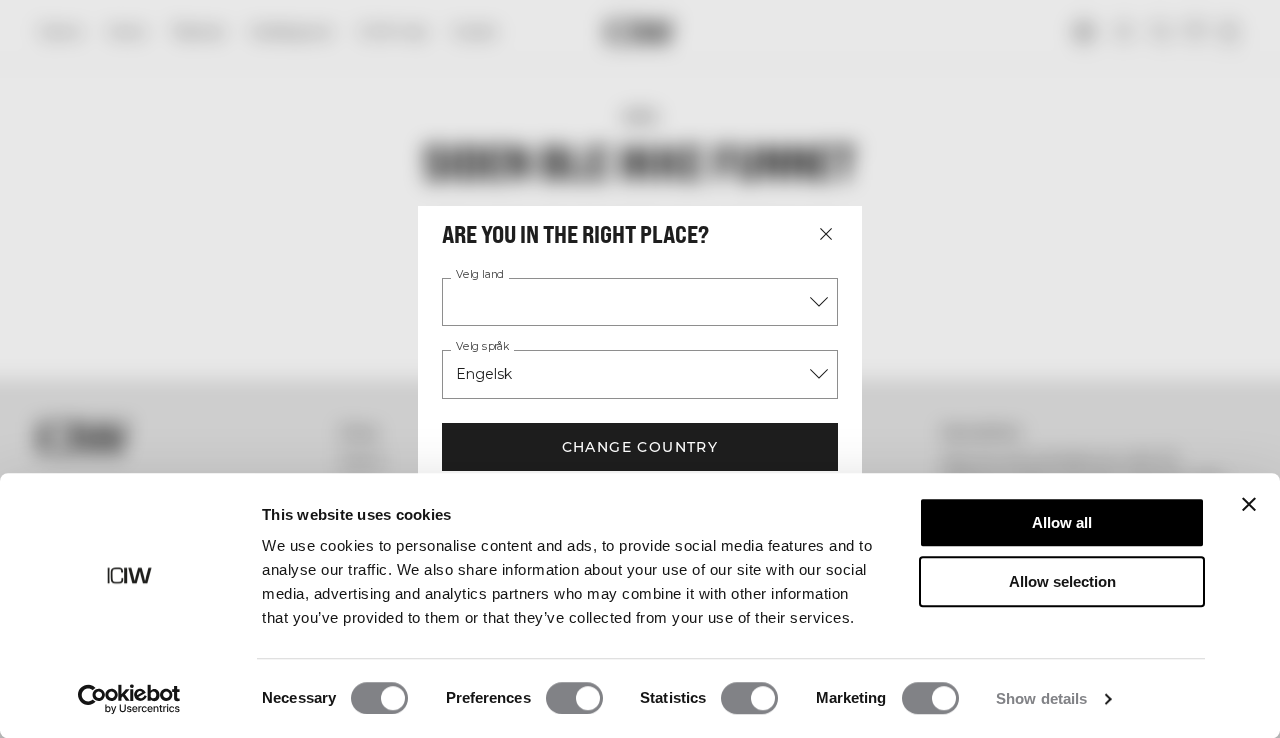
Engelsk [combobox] (484, 374)
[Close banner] (1249, 504)
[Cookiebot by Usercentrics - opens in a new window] (129, 699)
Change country (640, 447)
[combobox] (640, 302)
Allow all (1062, 522)
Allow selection (1062, 581)
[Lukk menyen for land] (826, 234)
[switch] (574, 698)
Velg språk (482, 347)
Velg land (480, 275)
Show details (1041, 698)
